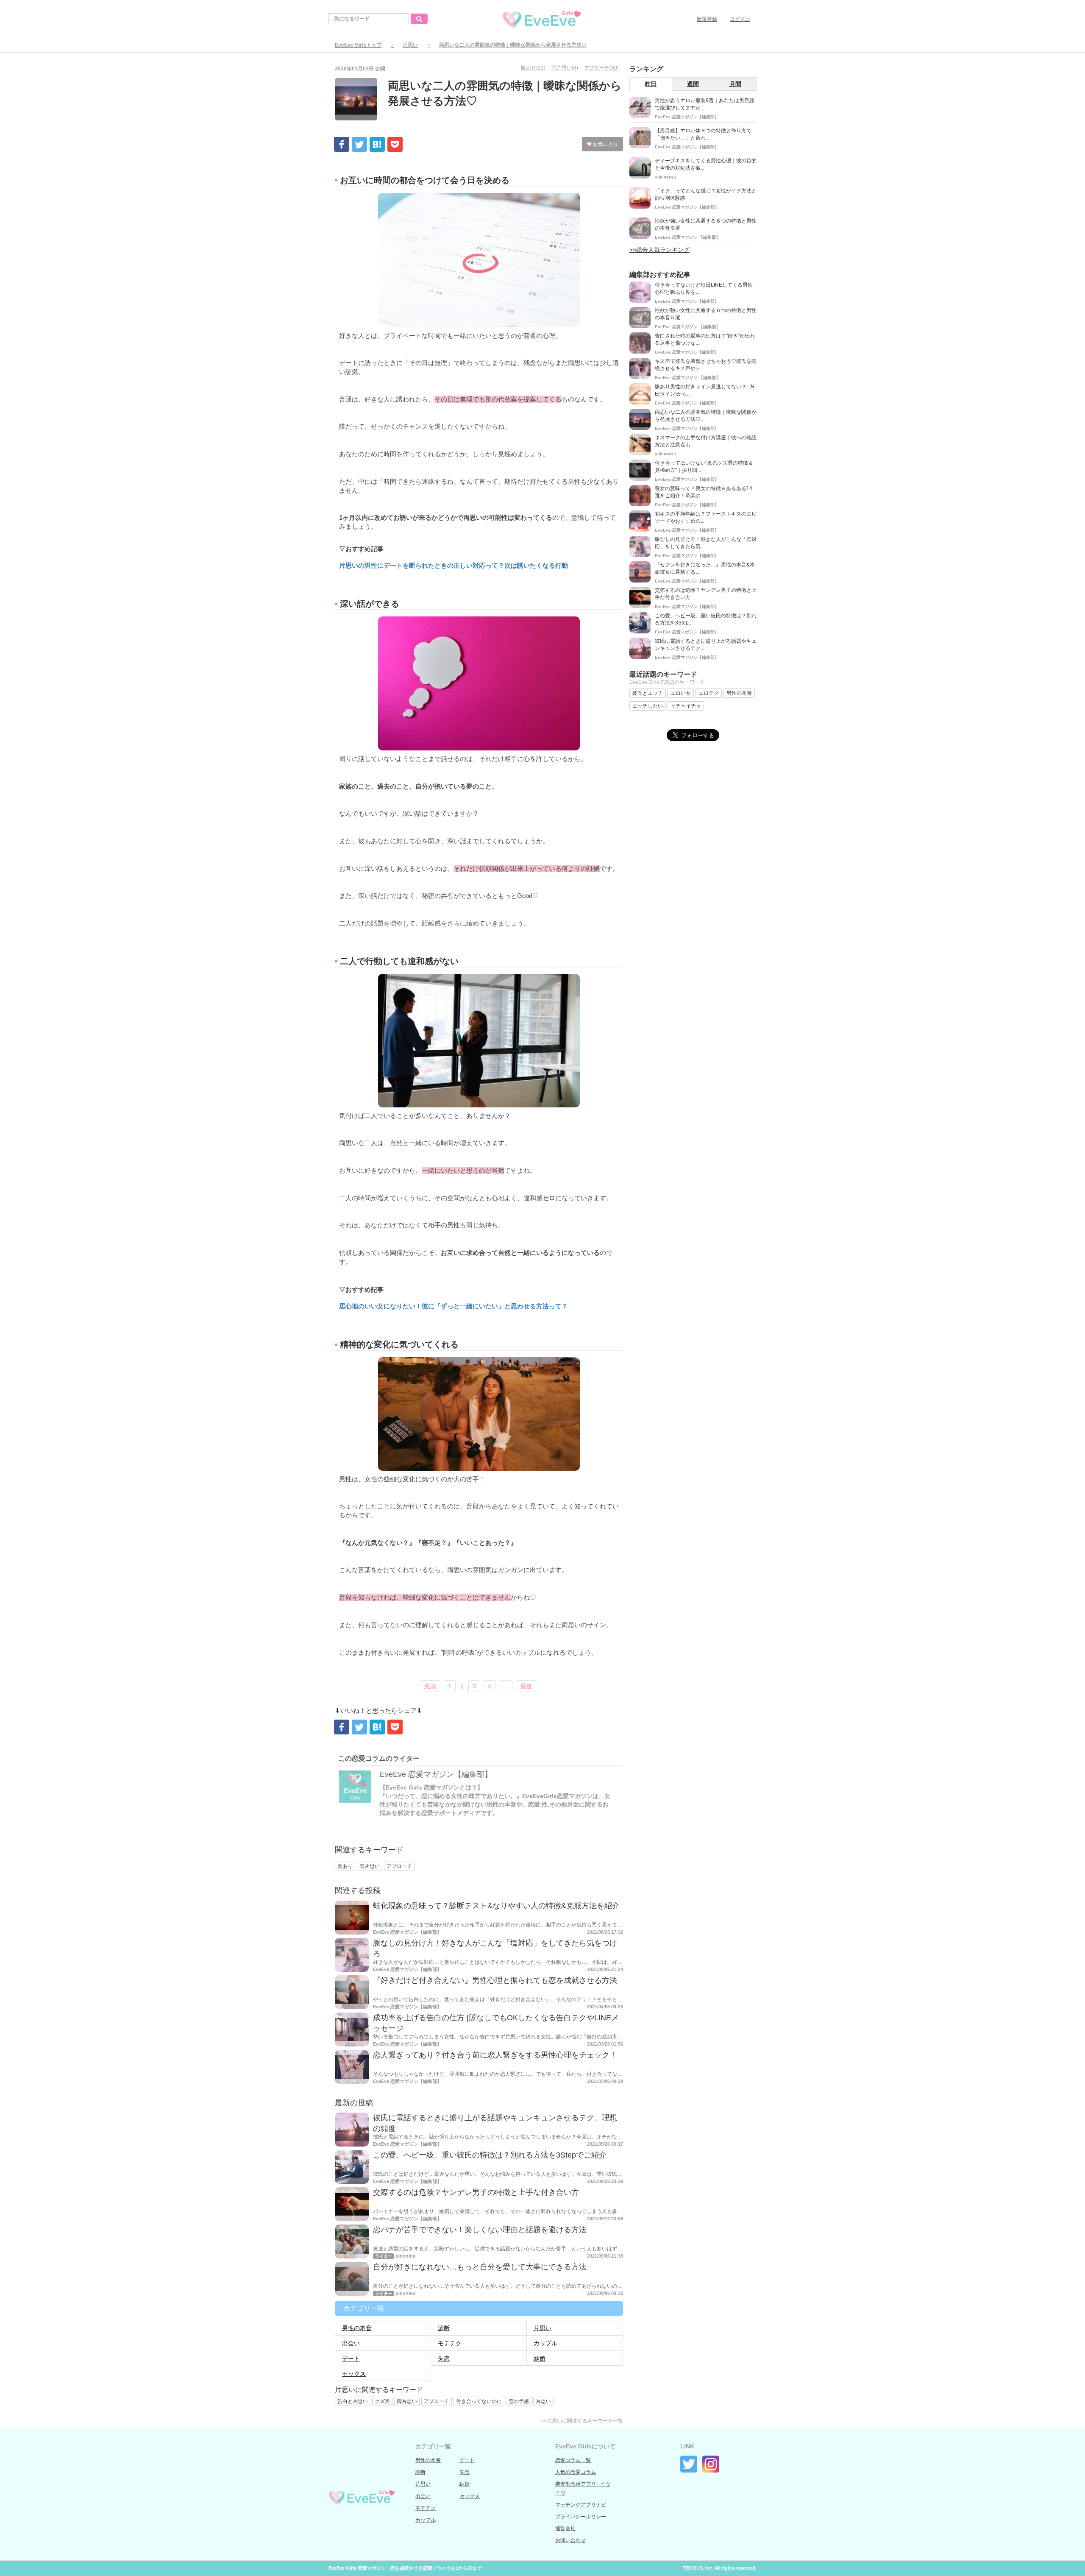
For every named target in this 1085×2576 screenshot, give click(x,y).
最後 (526, 1686)
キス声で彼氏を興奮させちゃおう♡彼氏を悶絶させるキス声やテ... (706, 365)
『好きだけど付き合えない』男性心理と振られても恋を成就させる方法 (495, 1980)
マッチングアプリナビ (581, 2505)
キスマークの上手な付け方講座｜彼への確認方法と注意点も (706, 441)
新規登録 (707, 19)
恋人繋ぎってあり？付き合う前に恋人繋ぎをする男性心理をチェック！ (495, 2055)
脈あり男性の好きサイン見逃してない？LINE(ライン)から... (705, 390)
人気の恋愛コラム (576, 2472)
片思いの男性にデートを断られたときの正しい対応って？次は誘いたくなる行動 (453, 565)
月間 (735, 84)
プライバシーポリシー (581, 2517)
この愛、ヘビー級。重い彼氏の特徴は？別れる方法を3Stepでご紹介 (490, 2155)
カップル (545, 2343)
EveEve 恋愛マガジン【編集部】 (436, 1774)
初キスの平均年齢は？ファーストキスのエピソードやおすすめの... (706, 517)
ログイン (740, 19)
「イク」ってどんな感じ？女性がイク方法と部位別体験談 (706, 194)
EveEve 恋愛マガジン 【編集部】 (687, 237)
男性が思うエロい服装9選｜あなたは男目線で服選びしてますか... (705, 104)
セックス (354, 2374)
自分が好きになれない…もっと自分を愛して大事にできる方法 (480, 2267)
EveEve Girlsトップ (358, 45)
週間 (693, 84)
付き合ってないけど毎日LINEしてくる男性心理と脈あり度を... (704, 289)
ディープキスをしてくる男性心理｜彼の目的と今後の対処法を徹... (706, 164)
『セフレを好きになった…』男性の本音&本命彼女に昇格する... (705, 568)
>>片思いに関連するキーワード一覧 (582, 2421)
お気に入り (605, 144)
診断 (444, 2328)
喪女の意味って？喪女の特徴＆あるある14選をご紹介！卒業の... (704, 492)
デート (351, 2359)
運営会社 (565, 2529)
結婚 (540, 2359)
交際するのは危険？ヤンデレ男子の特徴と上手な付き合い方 (476, 2192)
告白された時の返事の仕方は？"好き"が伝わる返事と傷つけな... (705, 339)
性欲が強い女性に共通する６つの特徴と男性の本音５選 (706, 224)
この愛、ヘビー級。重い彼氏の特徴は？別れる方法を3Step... (706, 619)
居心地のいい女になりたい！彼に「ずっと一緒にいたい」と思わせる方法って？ (453, 1306)
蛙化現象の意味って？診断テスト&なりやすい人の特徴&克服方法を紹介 (496, 1906)
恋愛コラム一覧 (573, 2460)
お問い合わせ (570, 2540)
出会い (351, 2343)
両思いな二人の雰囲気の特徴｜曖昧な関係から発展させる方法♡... (706, 416)
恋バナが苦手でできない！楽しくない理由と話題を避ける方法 (480, 2230)
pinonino (406, 2256)
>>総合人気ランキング (659, 250)
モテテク (450, 2343)
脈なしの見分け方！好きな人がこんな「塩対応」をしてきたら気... (706, 543)
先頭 (430, 1686)
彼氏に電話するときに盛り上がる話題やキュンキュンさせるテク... (706, 645)
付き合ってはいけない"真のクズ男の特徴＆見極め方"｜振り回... (704, 467)
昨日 (651, 84)
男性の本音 (357, 2328)
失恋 (444, 2359)
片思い (410, 45)
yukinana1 (666, 177)
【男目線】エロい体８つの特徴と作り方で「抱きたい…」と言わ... (703, 134)
